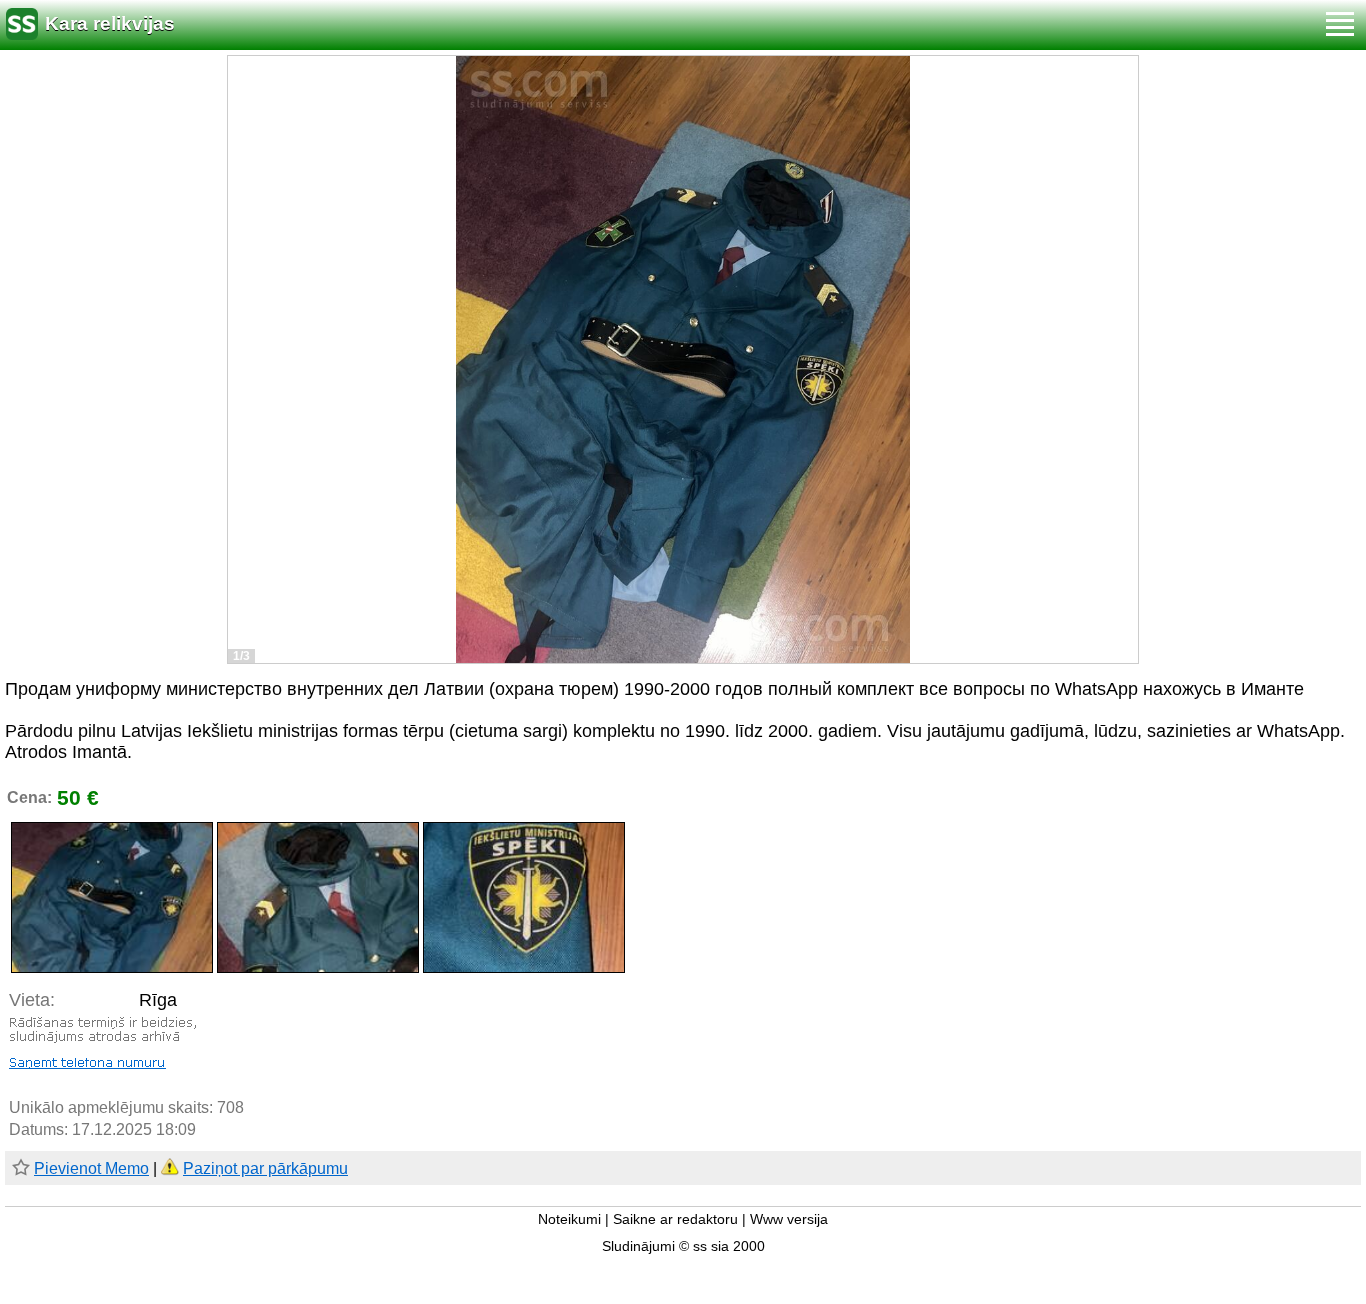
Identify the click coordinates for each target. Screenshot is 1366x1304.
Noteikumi (569, 1219)
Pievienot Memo (91, 1168)
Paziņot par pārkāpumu (265, 1168)
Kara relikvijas (110, 23)
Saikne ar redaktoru (675, 1219)
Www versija (789, 1219)
